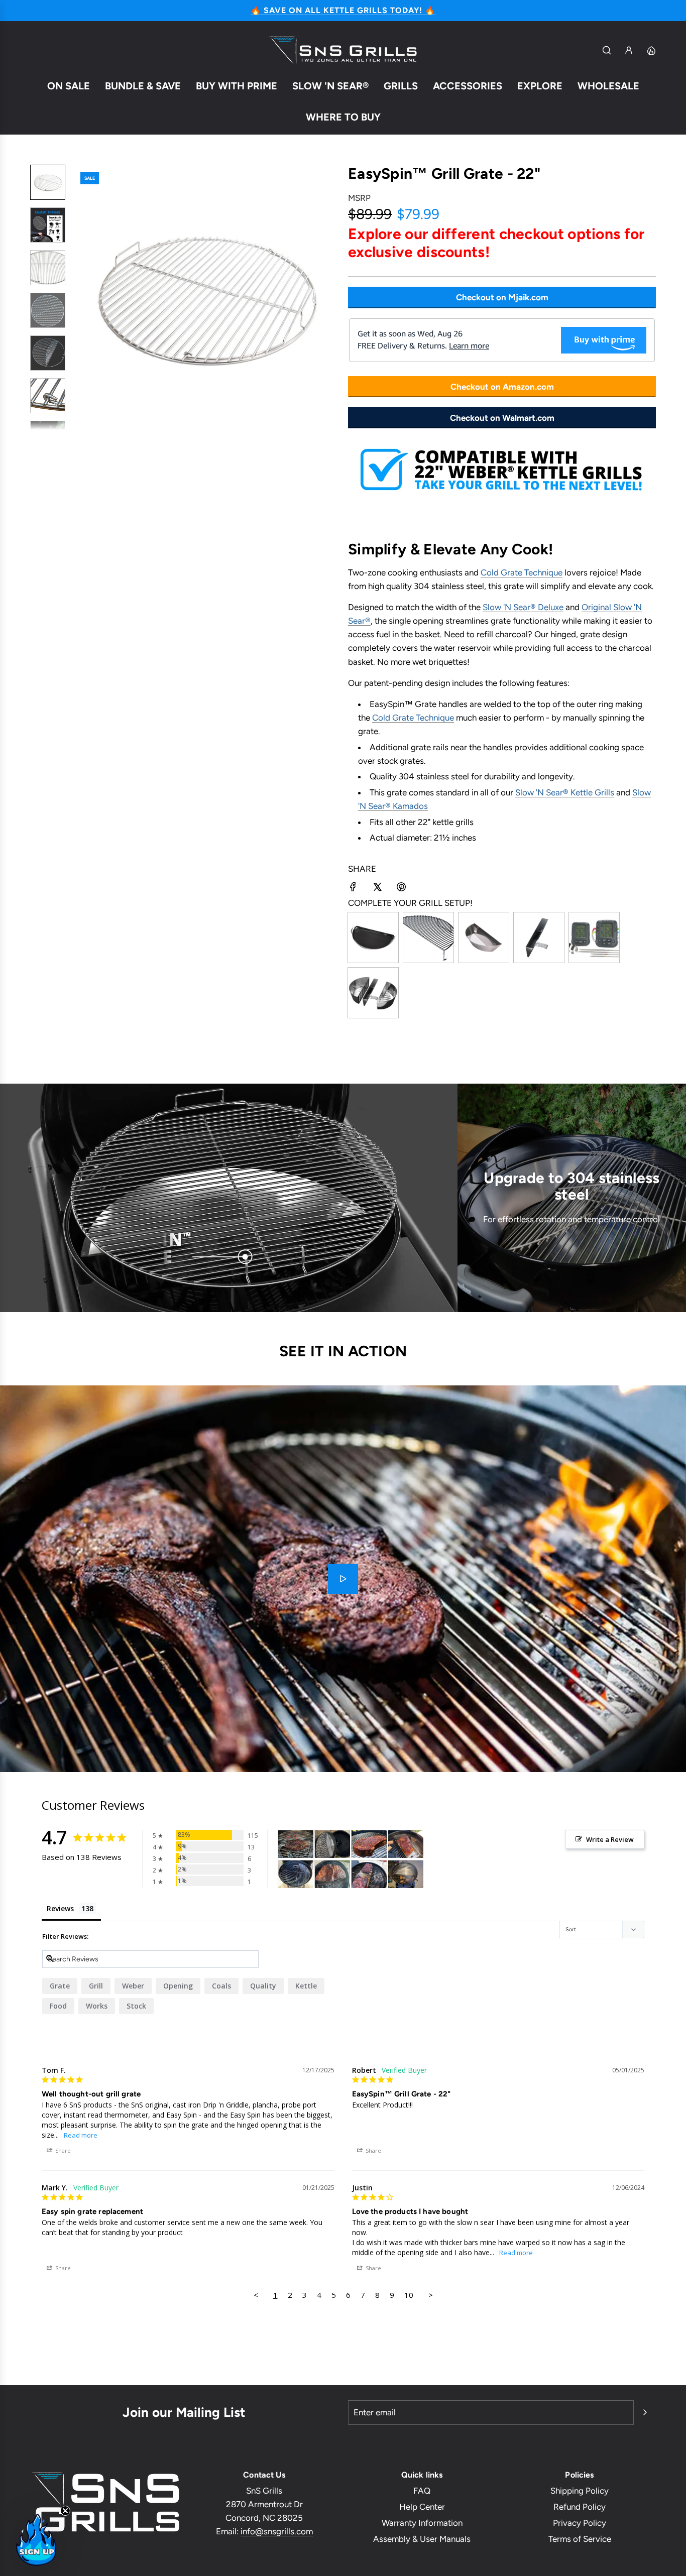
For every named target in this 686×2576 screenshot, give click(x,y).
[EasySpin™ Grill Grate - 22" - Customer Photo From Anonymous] (406, 1844)
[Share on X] (377, 889)
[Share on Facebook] (353, 889)
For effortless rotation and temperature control (571, 1219)
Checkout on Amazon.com (502, 387)
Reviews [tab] (60, 1908)
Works (97, 2006)
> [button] (431, 2295)
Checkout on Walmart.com (502, 418)
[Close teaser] (65, 2511)
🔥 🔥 (343, 10)
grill (96, 1986)
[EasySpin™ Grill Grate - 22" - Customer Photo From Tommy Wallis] (369, 1844)
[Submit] (645, 2412)
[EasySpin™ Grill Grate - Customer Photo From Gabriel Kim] (332, 1874)
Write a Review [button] (610, 1839)
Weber (133, 1986)
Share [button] (62, 2150)
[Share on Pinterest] (401, 889)
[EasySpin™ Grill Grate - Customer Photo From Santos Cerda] (406, 1874)
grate (60, 1986)
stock (136, 2006)
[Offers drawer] (651, 50)
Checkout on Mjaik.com (502, 297)
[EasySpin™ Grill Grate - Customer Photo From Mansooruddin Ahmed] (369, 1874)
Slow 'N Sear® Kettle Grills (565, 792)
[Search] (607, 50)
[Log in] (629, 50)
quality (263, 1986)
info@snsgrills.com (277, 2531)
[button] (81, 297)
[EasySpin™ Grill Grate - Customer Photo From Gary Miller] (296, 1874)
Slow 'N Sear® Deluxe (523, 607)
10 (409, 2295)
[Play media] (343, 1579)
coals (221, 1986)
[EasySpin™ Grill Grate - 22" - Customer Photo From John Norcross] (296, 1844)
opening (178, 1986)
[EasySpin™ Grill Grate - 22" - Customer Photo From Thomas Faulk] (332, 1844)
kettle (306, 1986)
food (58, 2006)
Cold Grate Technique (522, 572)
